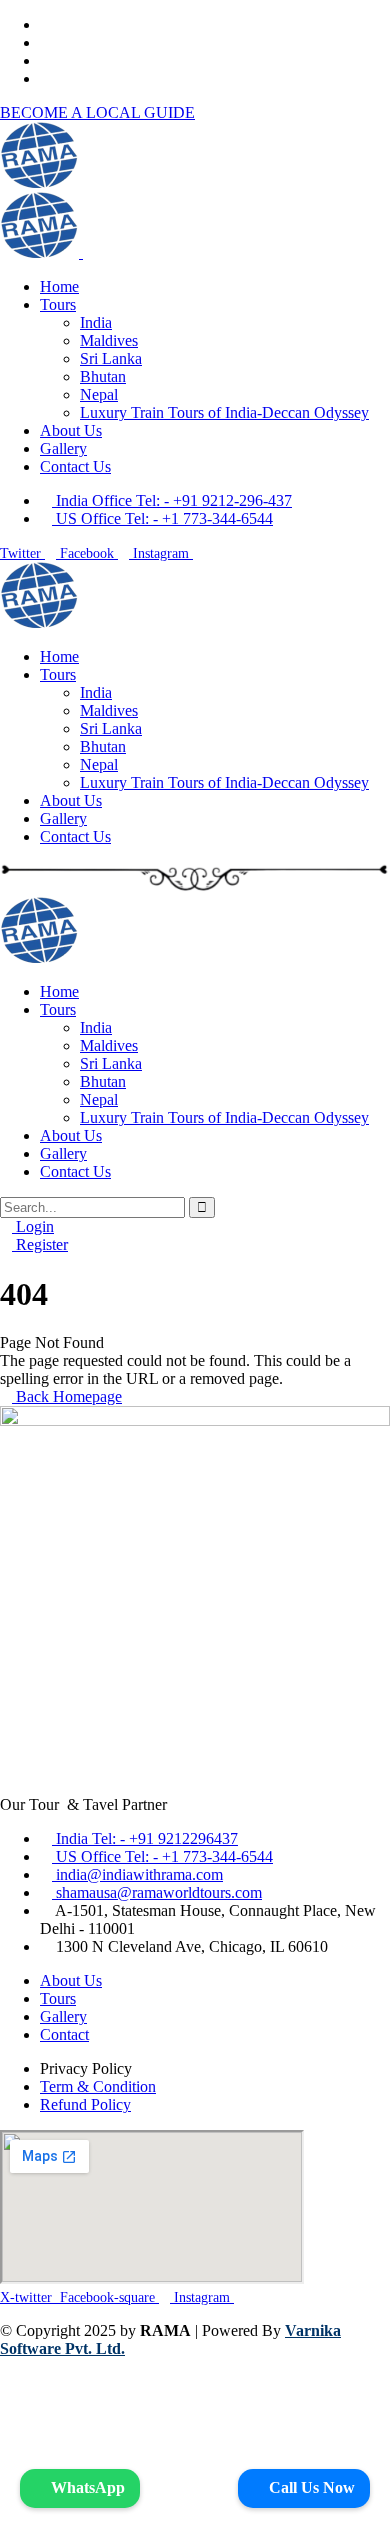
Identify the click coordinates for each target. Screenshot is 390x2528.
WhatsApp (86, 2487)
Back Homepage (67, 1396)
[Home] (39, 622)
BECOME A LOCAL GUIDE (97, 112)
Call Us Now (310, 2487)
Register (40, 1244)
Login (33, 1226)
